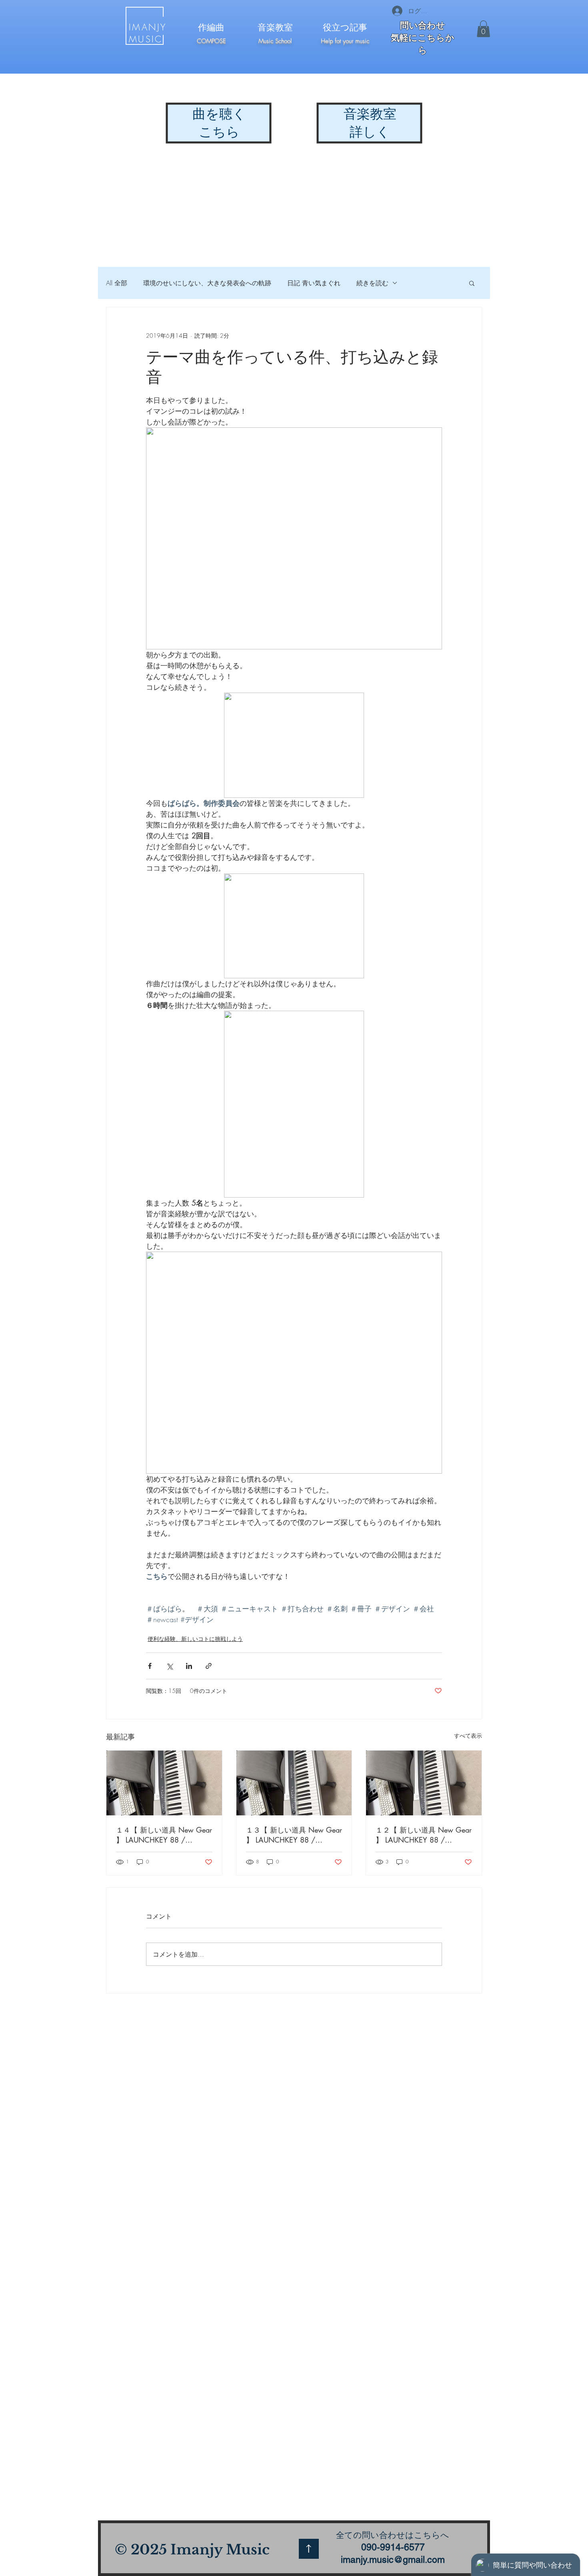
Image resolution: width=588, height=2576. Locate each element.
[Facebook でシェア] (150, 1666)
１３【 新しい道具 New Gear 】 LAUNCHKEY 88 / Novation (294, 1835)
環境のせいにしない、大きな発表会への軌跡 (207, 283)
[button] (483, 29)
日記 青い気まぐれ (314, 283)
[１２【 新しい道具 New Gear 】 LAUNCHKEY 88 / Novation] (424, 1783)
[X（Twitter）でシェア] (169, 1666)
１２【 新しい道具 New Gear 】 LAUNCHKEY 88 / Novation (424, 1835)
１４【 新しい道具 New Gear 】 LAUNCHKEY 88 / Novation (164, 1835)
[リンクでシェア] (209, 1666)
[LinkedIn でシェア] (189, 1666)
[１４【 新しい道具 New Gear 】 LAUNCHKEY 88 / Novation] (164, 1783)
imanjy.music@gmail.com (393, 2560)
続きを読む (372, 283)
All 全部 (117, 283)
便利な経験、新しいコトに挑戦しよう (195, 1639)
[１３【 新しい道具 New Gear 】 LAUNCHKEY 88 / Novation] (294, 1783)
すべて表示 (468, 1736)
